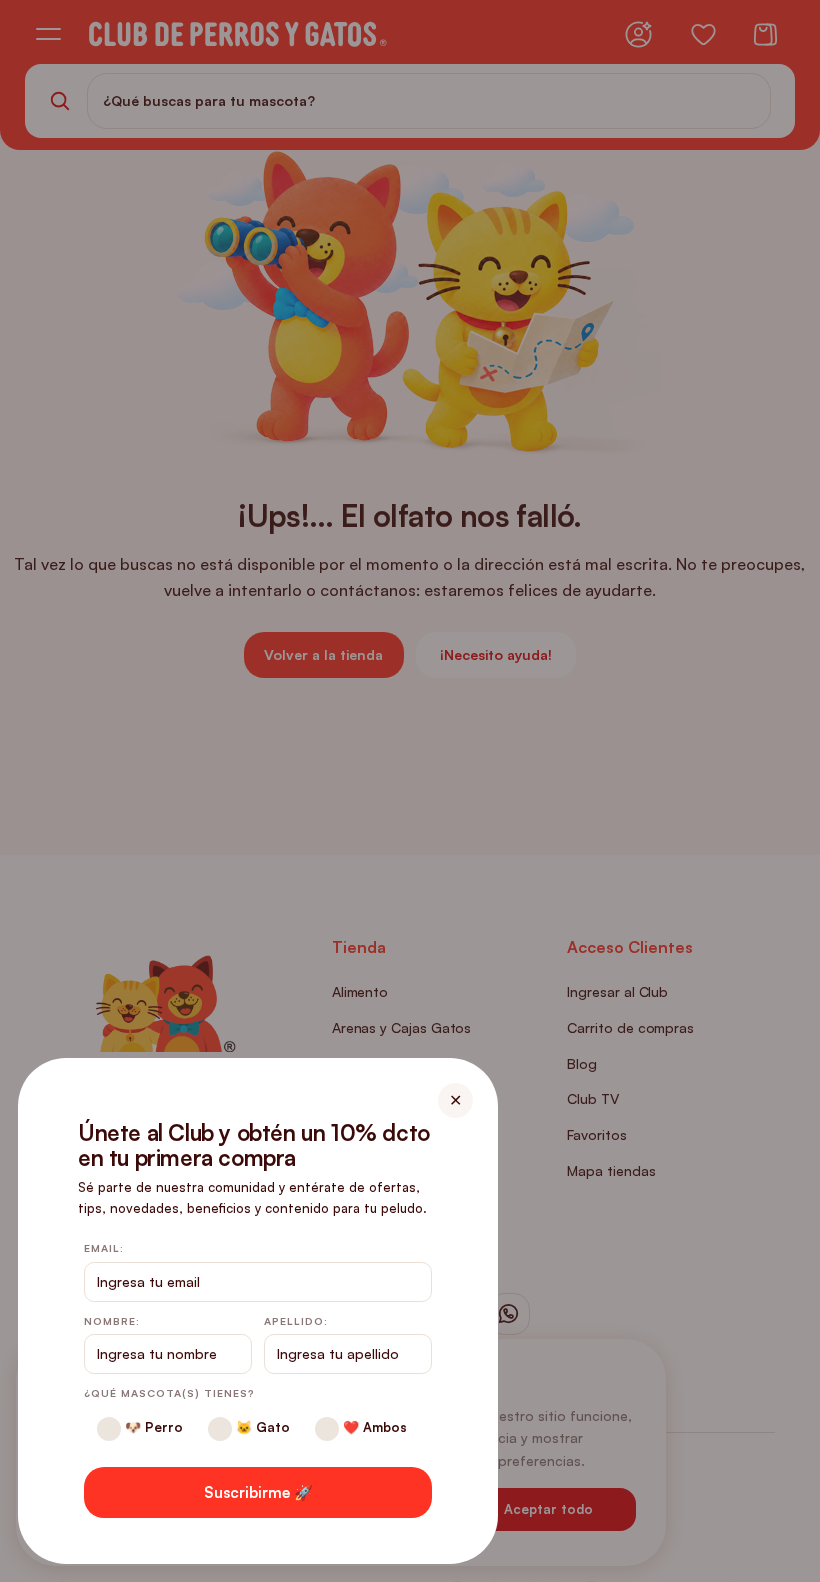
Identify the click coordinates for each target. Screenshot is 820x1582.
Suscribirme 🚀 (258, 1492)
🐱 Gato (261, 1427)
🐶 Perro (152, 1427)
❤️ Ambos (373, 1427)
